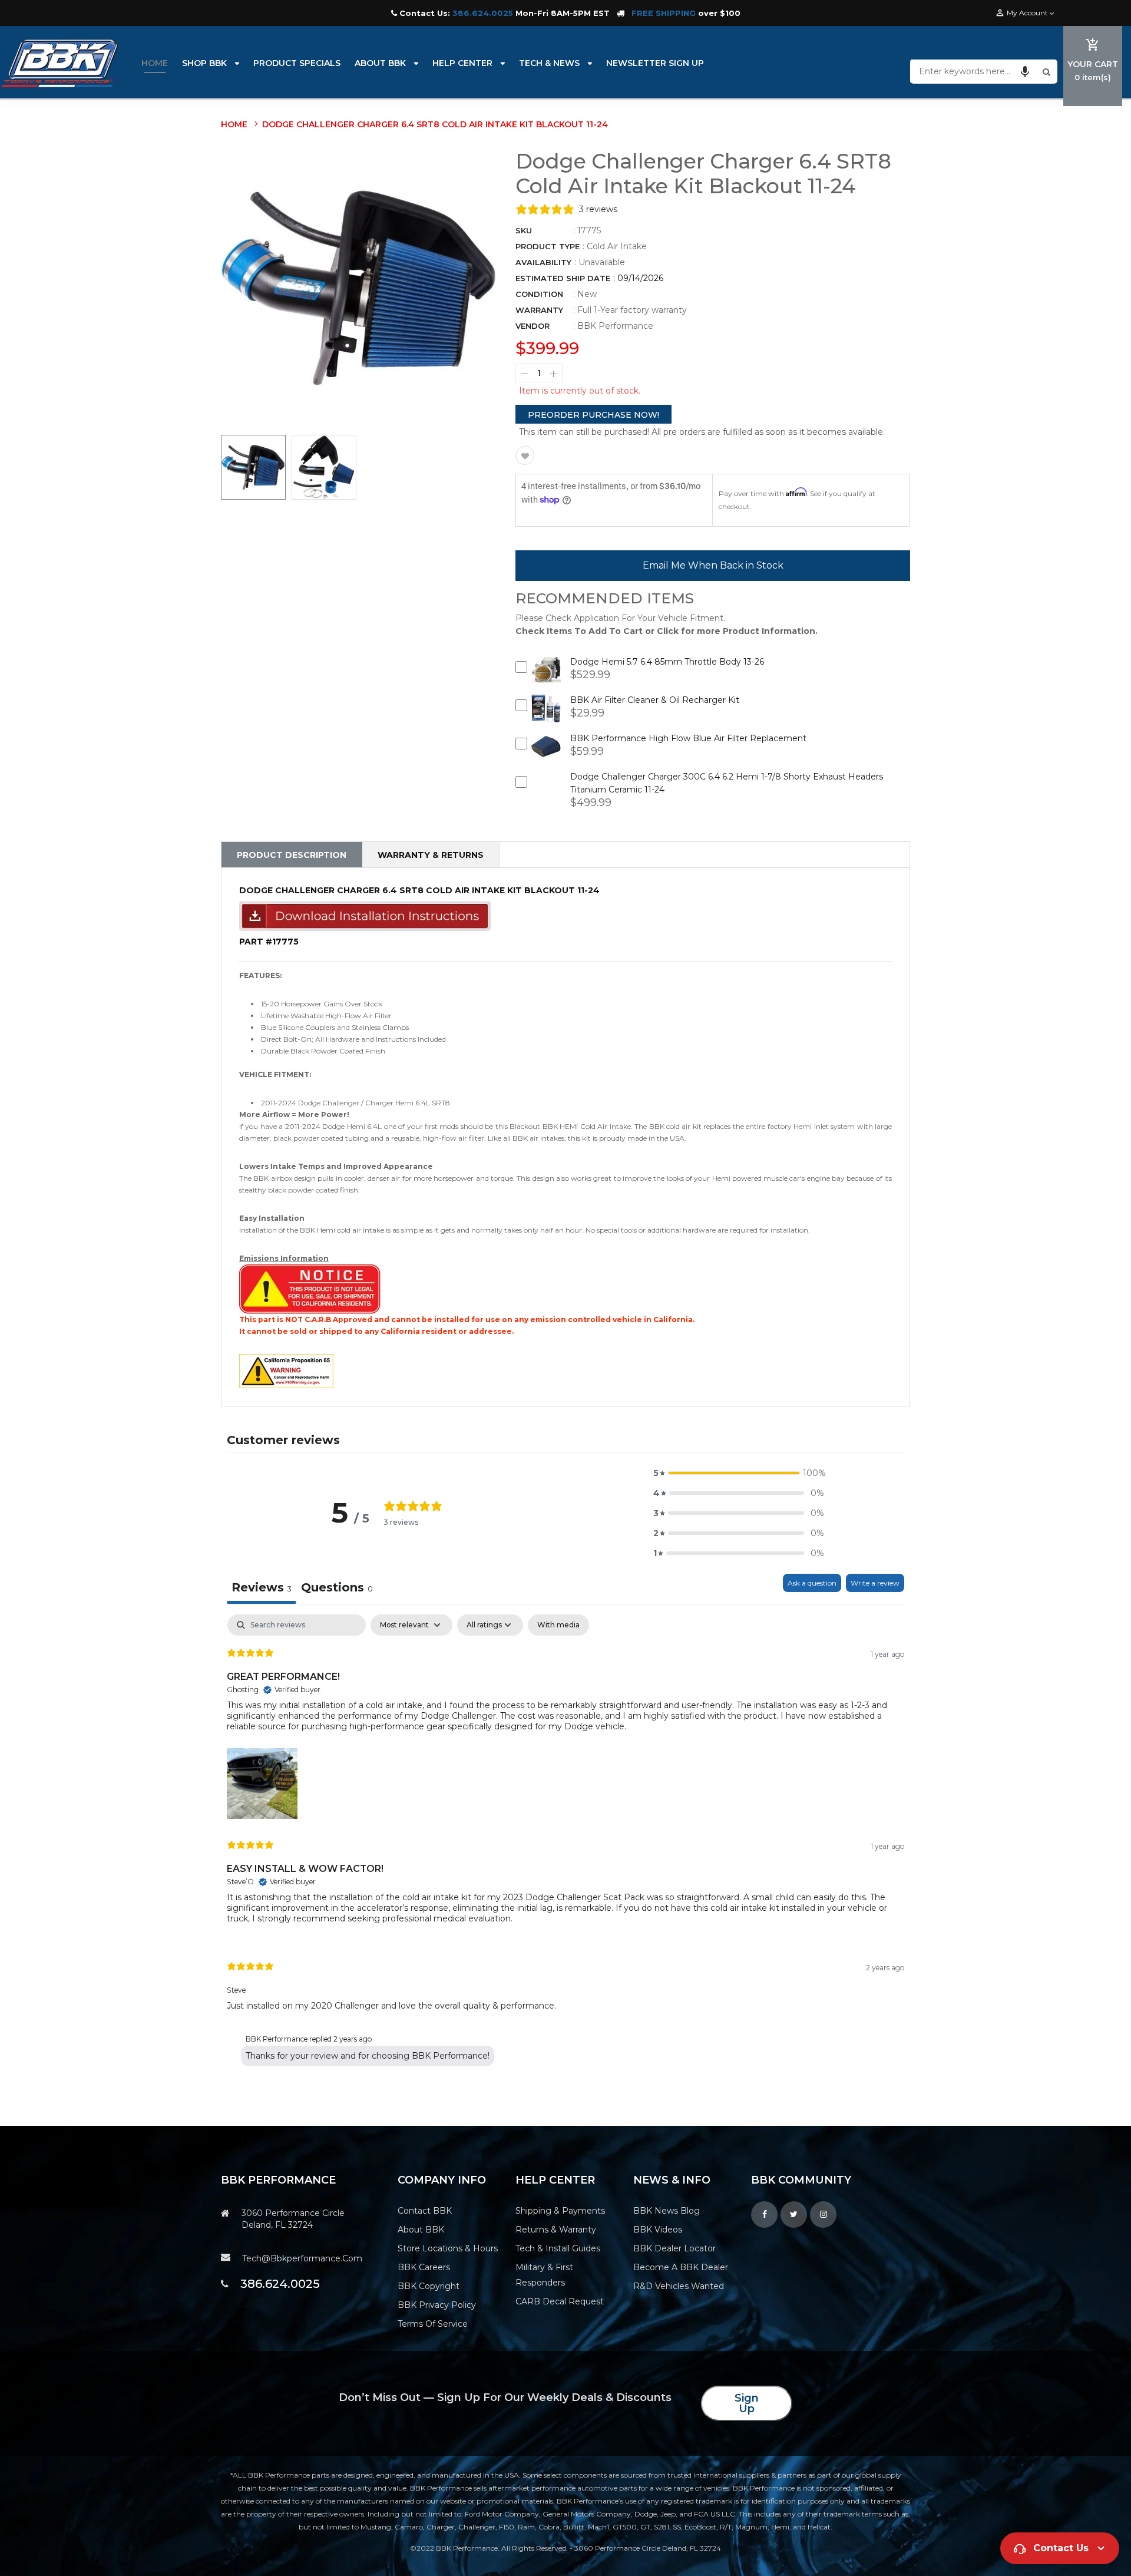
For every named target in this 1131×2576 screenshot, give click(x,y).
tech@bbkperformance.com (302, 2258)
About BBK (421, 2230)
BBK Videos (658, 2230)
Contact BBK (425, 2211)
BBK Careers (424, 2267)
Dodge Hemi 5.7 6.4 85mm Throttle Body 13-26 (667, 662)
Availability (543, 262)
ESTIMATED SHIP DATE (563, 278)
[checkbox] (558, 1625)
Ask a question (812, 1583)
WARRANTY (539, 310)
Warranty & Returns (431, 855)
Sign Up (747, 2403)
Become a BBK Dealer (681, 2267)
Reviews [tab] (262, 1587)
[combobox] (975, 71)
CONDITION (539, 294)
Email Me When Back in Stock (713, 565)
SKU (524, 230)
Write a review (875, 1583)
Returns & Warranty (556, 2230)
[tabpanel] (565, 1843)
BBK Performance (615, 326)
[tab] (337, 1589)
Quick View (546, 678)
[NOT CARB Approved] (310, 1288)
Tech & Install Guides (558, 2248)
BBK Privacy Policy (437, 2305)
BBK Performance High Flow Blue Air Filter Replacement (688, 738)
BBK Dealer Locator (674, 2248)
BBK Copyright (429, 2286)
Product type (548, 246)
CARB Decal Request (560, 2301)
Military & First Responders (544, 2275)
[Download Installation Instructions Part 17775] (365, 916)
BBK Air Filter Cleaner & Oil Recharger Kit (655, 700)
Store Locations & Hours (448, 2248)
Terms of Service (433, 2324)
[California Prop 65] (286, 1370)
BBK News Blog (667, 2211)
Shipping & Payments (560, 2211)
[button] (1025, 71)
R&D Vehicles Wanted (679, 2286)
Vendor (533, 326)
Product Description (292, 855)
